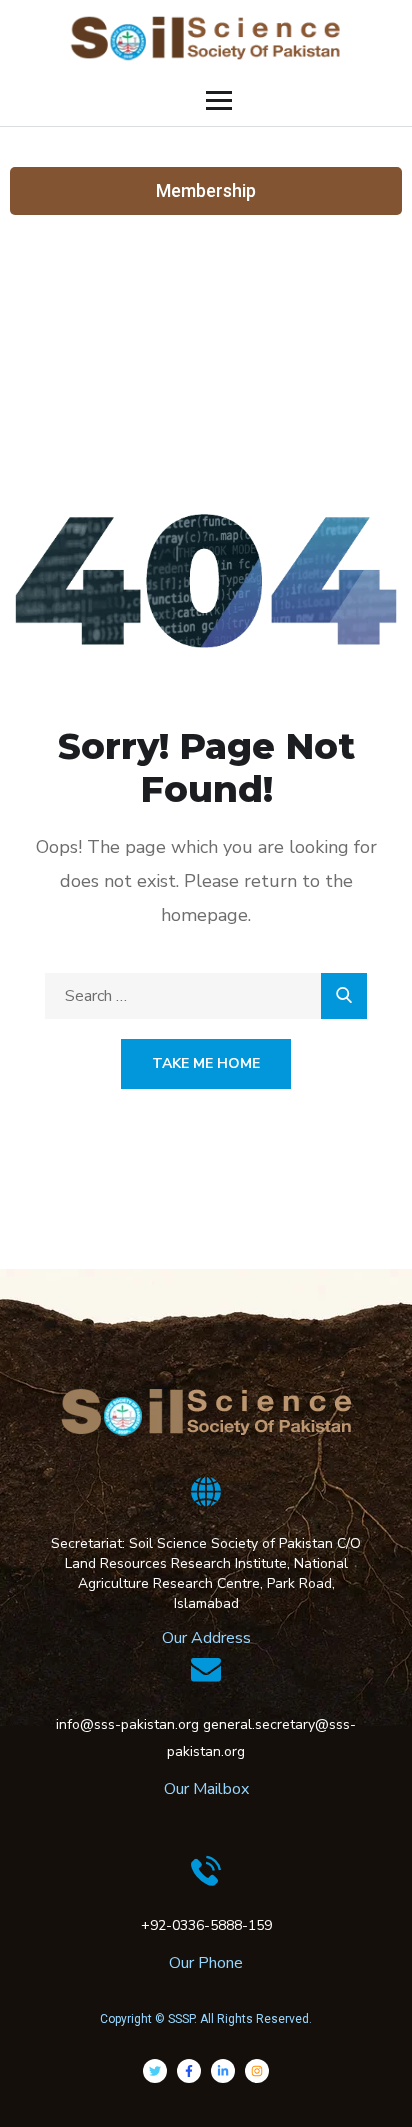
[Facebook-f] (189, 2071)
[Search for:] (206, 996)
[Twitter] (155, 2071)
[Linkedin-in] (223, 2071)
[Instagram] (257, 2071)
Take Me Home (206, 1063)
